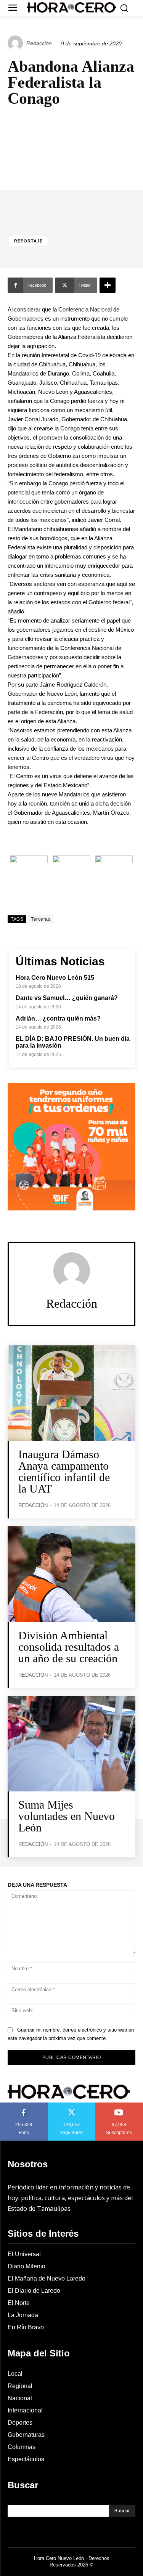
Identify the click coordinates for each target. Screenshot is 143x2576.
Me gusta (24, 2105)
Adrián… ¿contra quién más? (58, 1018)
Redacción (39, 43)
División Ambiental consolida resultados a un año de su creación (69, 1647)
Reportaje (28, 241)
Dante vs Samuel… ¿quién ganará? (67, 998)
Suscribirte (120, 2105)
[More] (108, 285)
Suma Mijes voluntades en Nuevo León (67, 1816)
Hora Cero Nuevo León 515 (55, 978)
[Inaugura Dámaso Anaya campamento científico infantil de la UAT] (71, 1393)
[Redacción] (16, 43)
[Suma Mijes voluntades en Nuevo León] (71, 1744)
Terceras (41, 919)
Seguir (71, 2105)
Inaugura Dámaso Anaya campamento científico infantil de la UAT (64, 1471)
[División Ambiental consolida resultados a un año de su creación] (71, 1574)
